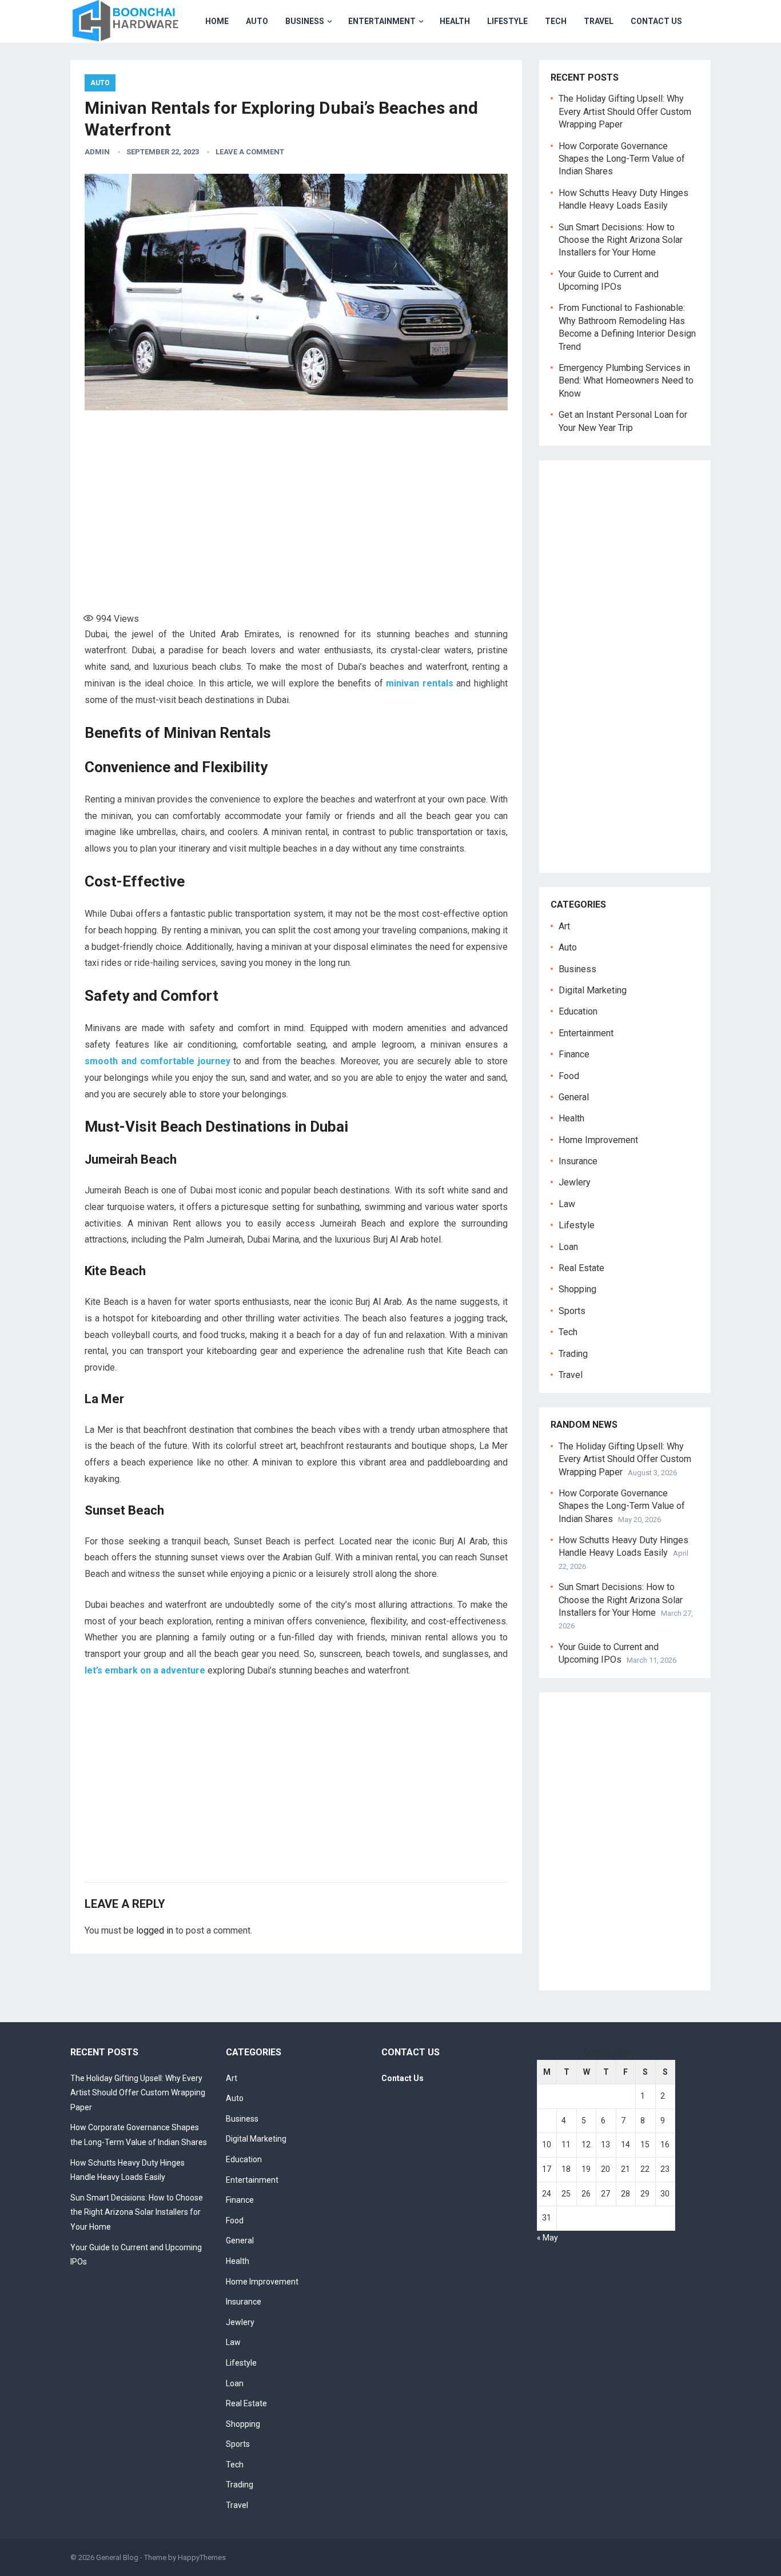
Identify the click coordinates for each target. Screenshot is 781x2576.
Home (217, 21)
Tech (556, 21)
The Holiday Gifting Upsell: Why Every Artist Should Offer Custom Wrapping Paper (625, 111)
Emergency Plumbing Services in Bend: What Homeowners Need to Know (626, 381)
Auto (257, 21)
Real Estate (581, 1268)
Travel (599, 21)
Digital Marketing (593, 990)
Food (569, 1076)
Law (567, 1204)
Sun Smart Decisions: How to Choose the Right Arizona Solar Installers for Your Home (621, 240)
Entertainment (382, 21)
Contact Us (656, 21)
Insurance (578, 1161)
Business (305, 21)
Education (578, 1011)
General (574, 1097)
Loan (568, 1247)
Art (564, 926)
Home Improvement (598, 1140)
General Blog (117, 2557)
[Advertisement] (296, 506)
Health (455, 21)
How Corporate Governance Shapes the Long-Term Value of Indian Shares (622, 159)
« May (547, 2238)
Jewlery (575, 1182)
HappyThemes (202, 2557)
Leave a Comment (250, 152)
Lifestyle (507, 21)
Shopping (577, 1289)
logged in (155, 1930)
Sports (572, 1311)
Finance (574, 1054)
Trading (573, 1354)
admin (97, 152)
